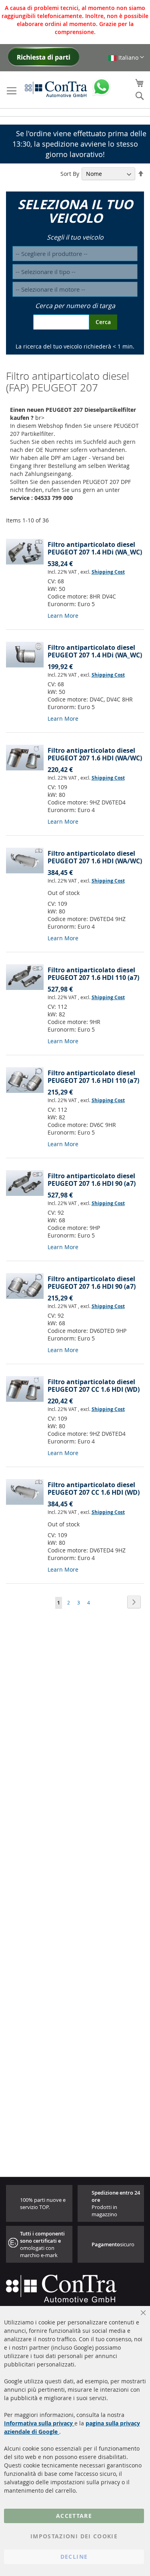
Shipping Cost (108, 572)
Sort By (70, 174)
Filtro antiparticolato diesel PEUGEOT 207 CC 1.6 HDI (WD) (94, 1386)
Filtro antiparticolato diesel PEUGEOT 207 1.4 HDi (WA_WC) (95, 548)
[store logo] (56, 89)
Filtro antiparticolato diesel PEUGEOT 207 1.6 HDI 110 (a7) (93, 974)
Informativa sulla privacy (39, 2423)
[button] (126, 57)
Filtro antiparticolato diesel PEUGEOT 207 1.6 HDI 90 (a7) (92, 1180)
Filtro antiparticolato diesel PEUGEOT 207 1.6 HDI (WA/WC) (95, 754)
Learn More (63, 616)
